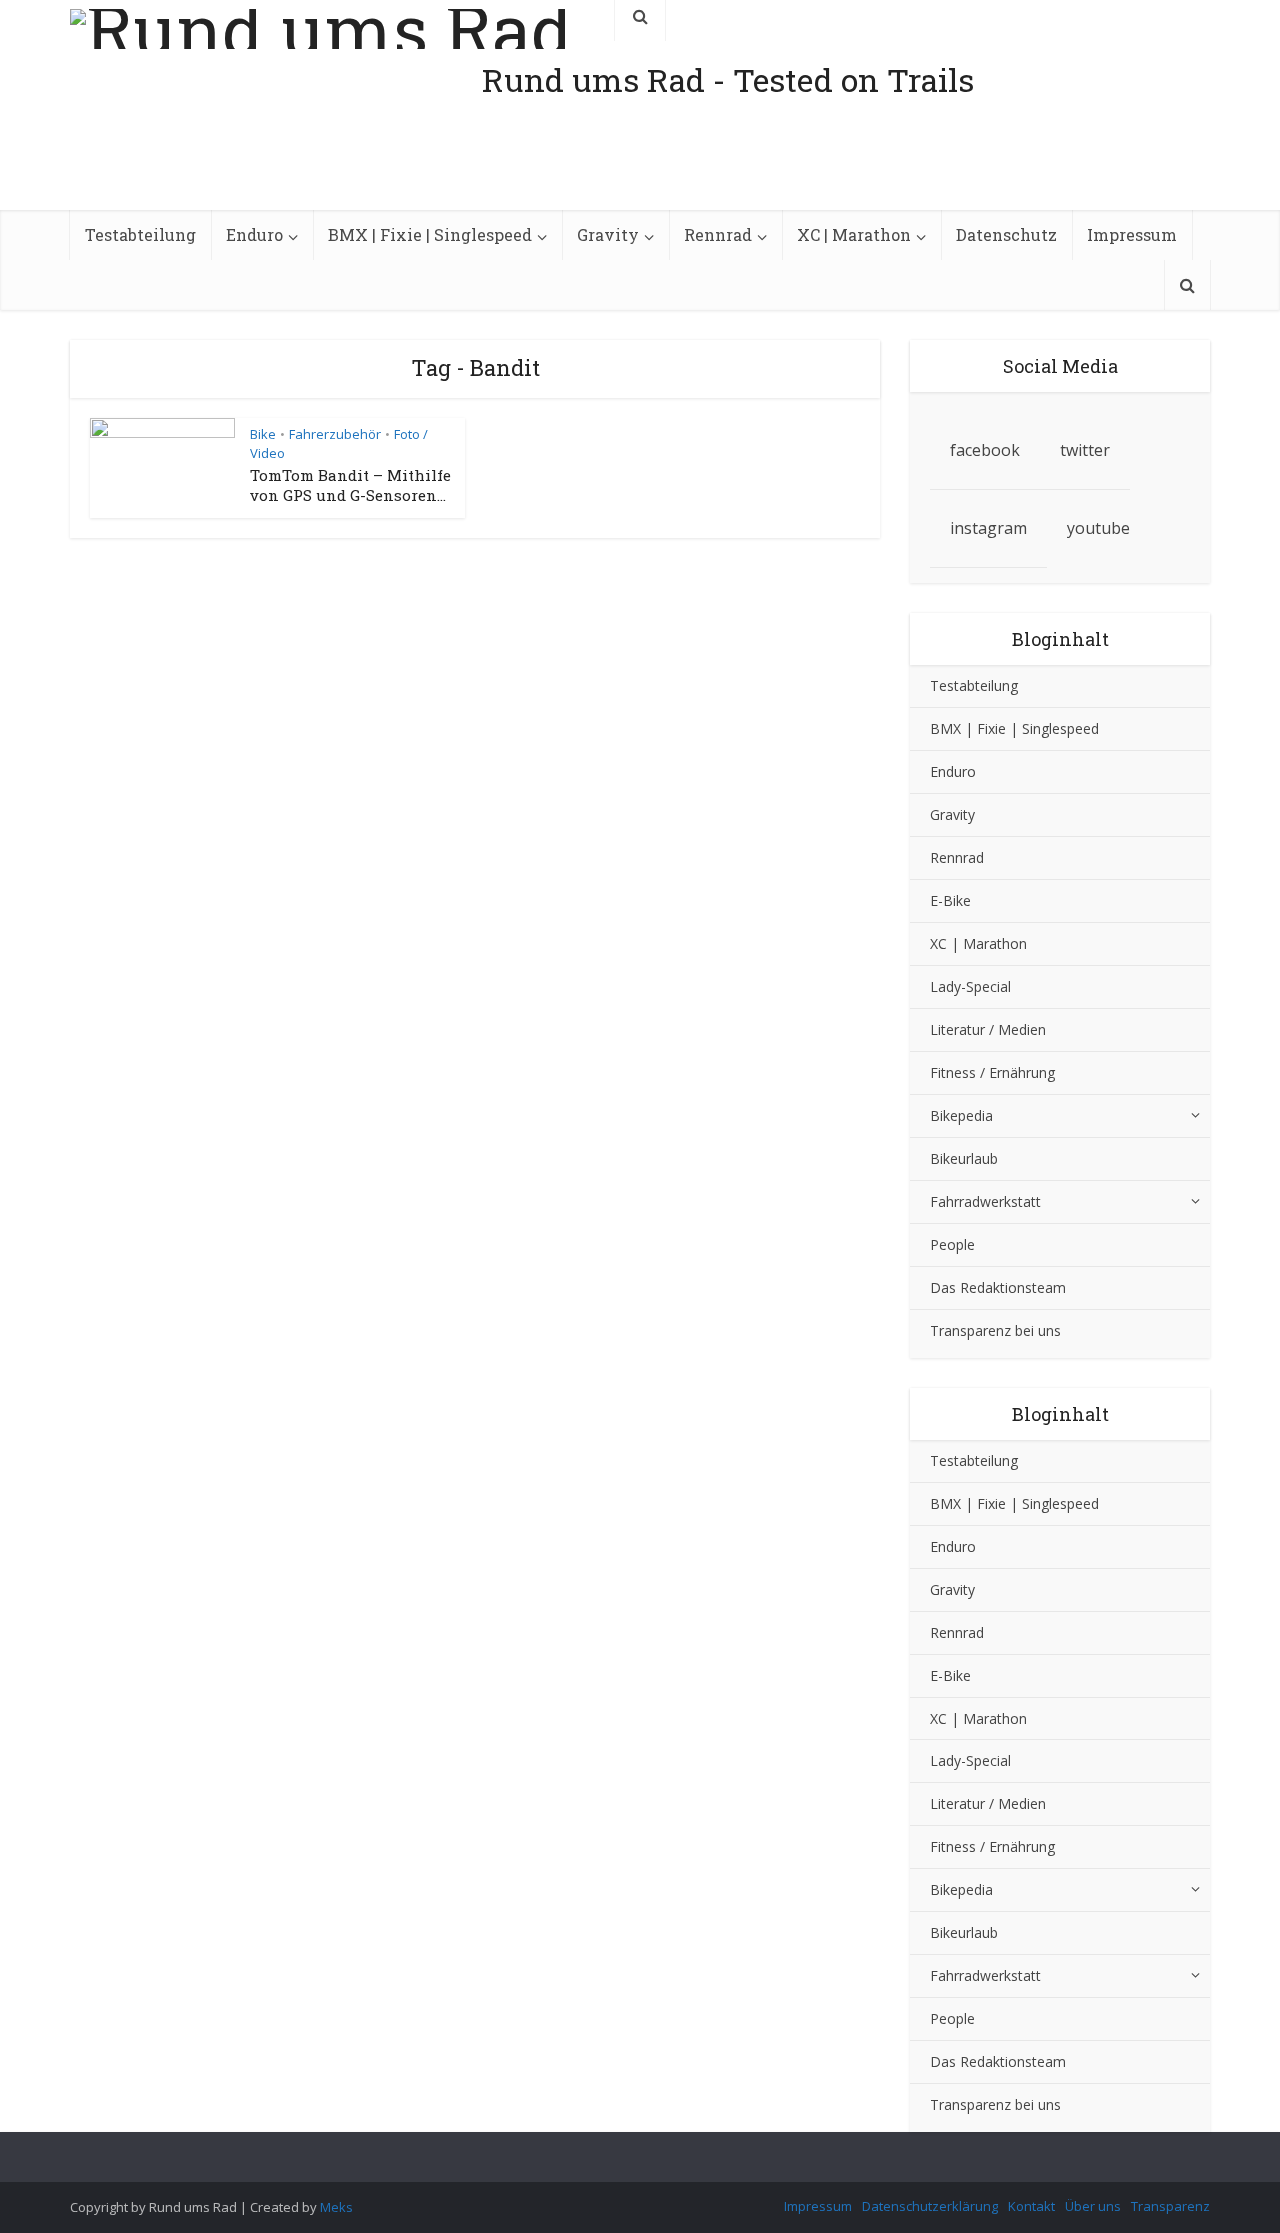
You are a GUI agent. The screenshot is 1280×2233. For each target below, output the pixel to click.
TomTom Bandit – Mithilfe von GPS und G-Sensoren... (350, 485)
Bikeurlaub (964, 1158)
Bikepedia (961, 1115)
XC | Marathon (854, 234)
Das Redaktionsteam (998, 1287)
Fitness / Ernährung (992, 1072)
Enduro (254, 234)
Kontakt (1031, 2206)
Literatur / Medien (988, 1029)
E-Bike (950, 900)
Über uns (1093, 2206)
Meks (336, 2207)
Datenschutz (1006, 234)
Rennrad (718, 234)
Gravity (608, 234)
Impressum (1132, 234)
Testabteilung (140, 234)
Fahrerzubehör (335, 434)
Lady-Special (970, 986)
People (952, 1244)
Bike (263, 434)
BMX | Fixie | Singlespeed (430, 234)
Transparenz (1170, 2206)
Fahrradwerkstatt (985, 1201)
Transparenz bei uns (995, 1330)
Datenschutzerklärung (930, 2206)
